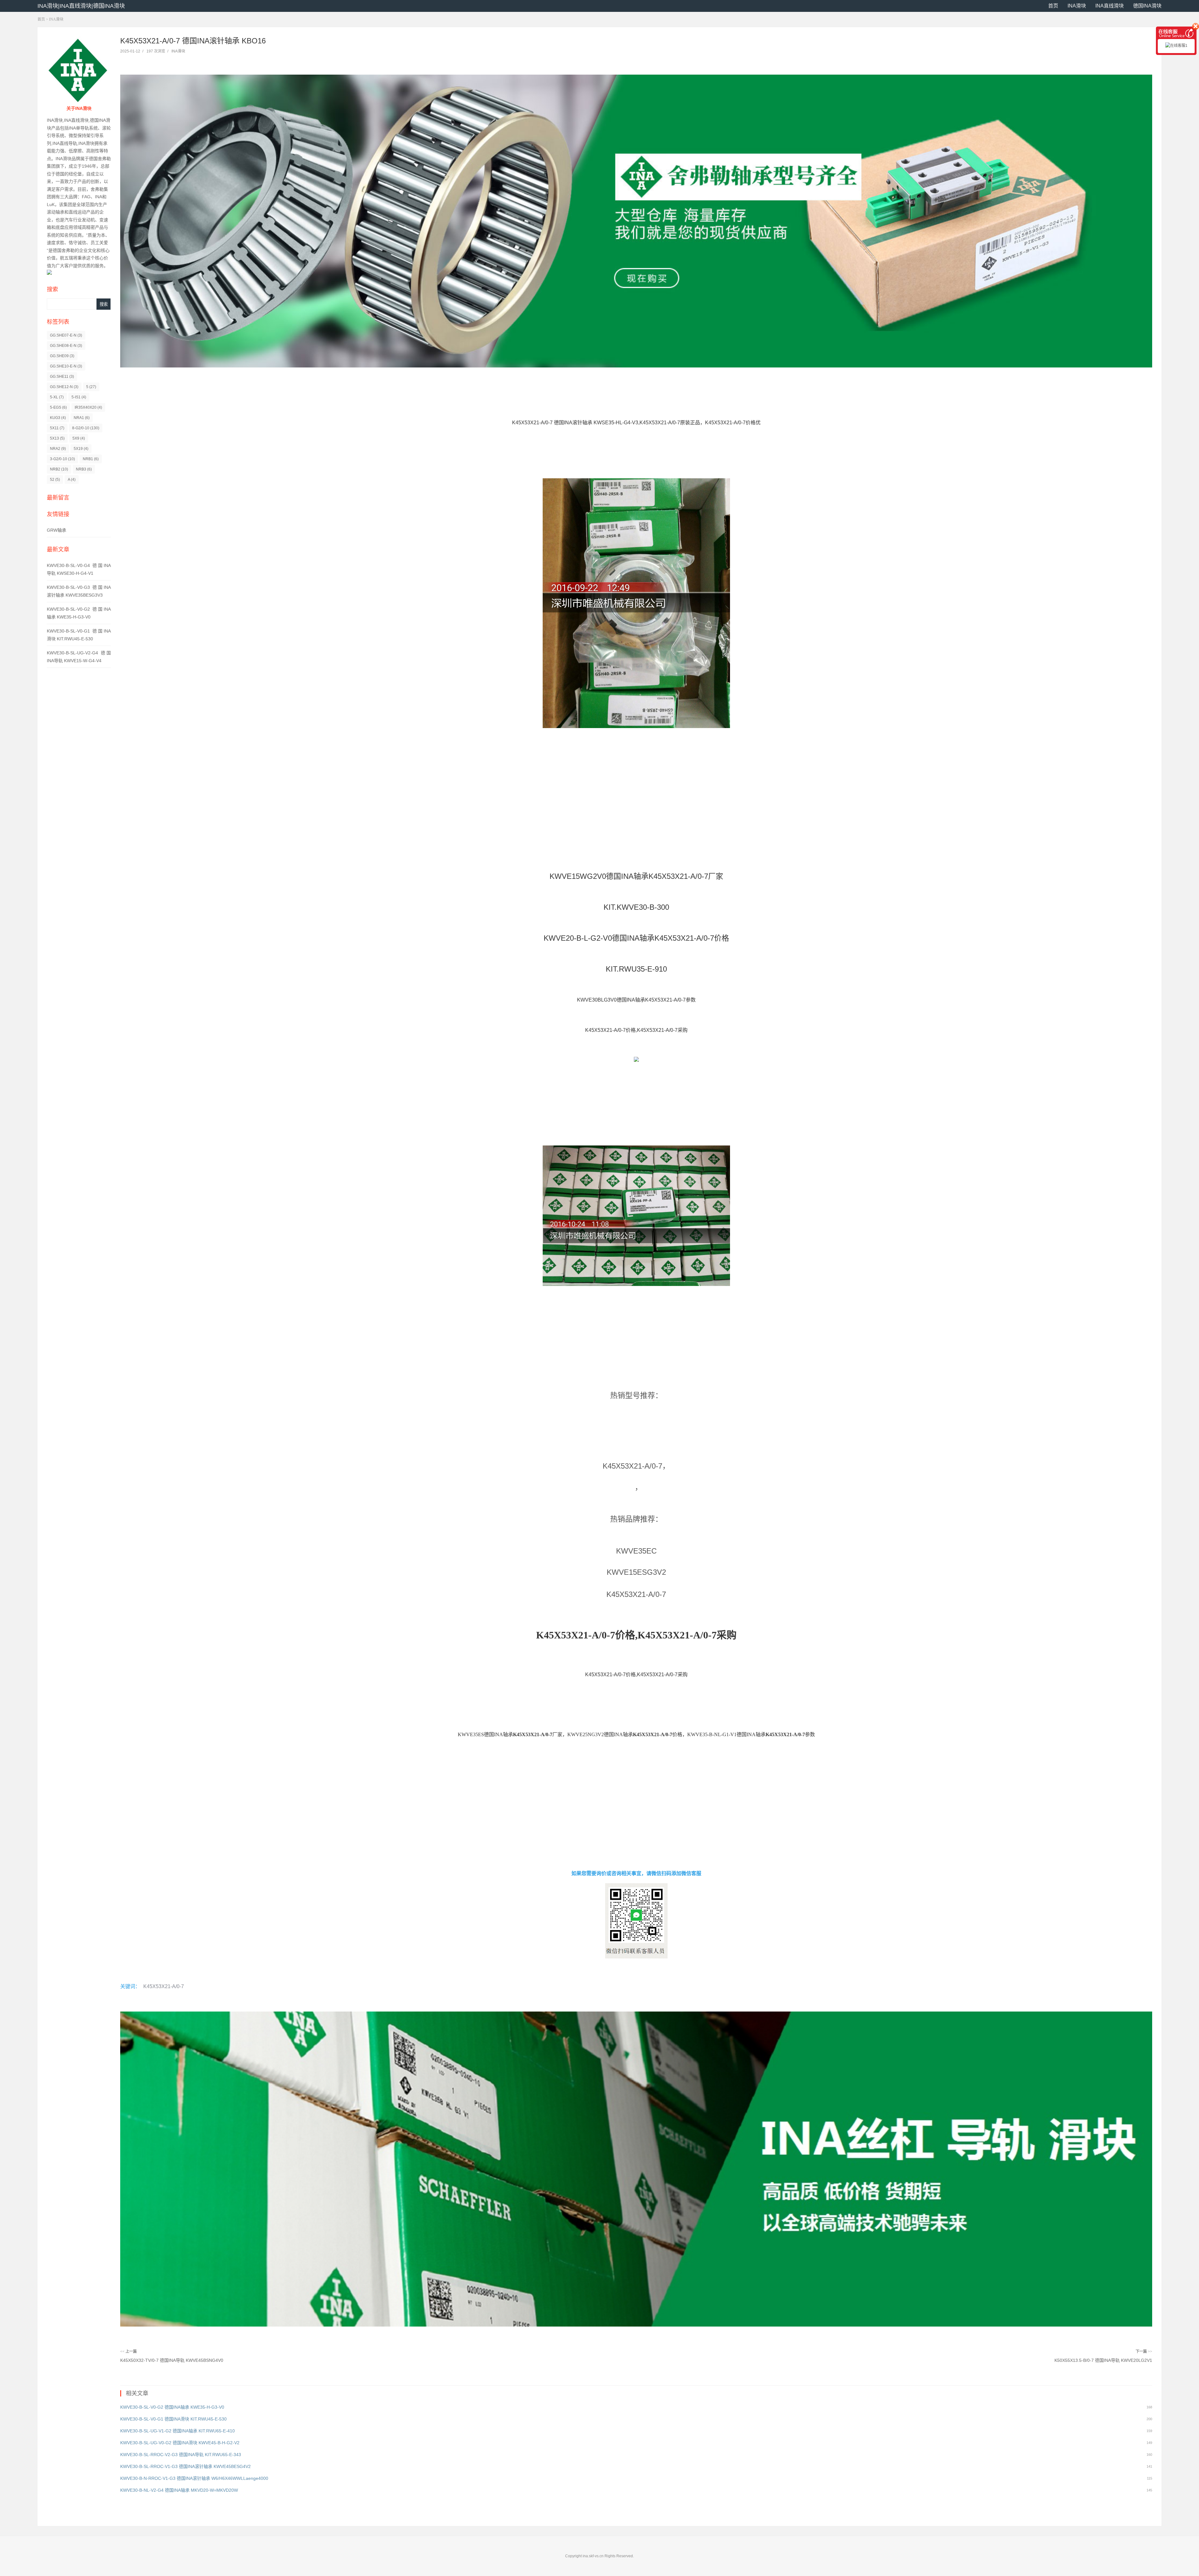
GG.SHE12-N (64, 387)
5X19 (81, 449)
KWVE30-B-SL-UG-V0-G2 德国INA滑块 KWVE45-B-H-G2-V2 (180, 2443)
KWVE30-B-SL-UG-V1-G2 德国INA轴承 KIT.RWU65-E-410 (178, 2431)
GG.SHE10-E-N (66, 366)
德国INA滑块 (1147, 6)
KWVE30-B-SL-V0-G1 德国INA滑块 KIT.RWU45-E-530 (173, 2419)
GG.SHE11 (62, 377)
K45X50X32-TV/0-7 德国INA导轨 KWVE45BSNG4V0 (172, 2360)
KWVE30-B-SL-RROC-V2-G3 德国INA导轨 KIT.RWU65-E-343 (181, 2455)
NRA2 (58, 449)
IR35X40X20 (88, 407)
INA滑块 (1077, 6)
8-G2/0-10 (86, 428)
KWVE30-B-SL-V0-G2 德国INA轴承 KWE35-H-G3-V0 (172, 2407)
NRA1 (82, 418)
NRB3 (84, 469)
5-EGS (58, 407)
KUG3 (58, 418)
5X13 (57, 438)
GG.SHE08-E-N (66, 346)
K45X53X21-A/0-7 (164, 1986)
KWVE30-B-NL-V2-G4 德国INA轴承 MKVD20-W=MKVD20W (179, 2490)
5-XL (57, 397)
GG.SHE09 (62, 356)
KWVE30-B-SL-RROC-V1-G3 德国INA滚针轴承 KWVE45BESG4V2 (185, 2466)
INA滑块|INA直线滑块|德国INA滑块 (81, 6)
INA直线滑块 (1110, 6)
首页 (1053, 6)
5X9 (79, 438)
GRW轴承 (57, 530)
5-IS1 (79, 397)
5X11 (57, 428)
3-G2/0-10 (62, 459)
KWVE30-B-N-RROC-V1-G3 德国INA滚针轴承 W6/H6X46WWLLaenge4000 (194, 2478)
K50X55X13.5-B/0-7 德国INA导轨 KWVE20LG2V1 (1103, 2360)
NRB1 (91, 459)
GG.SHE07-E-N (66, 335)
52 (55, 480)
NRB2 (59, 469)
